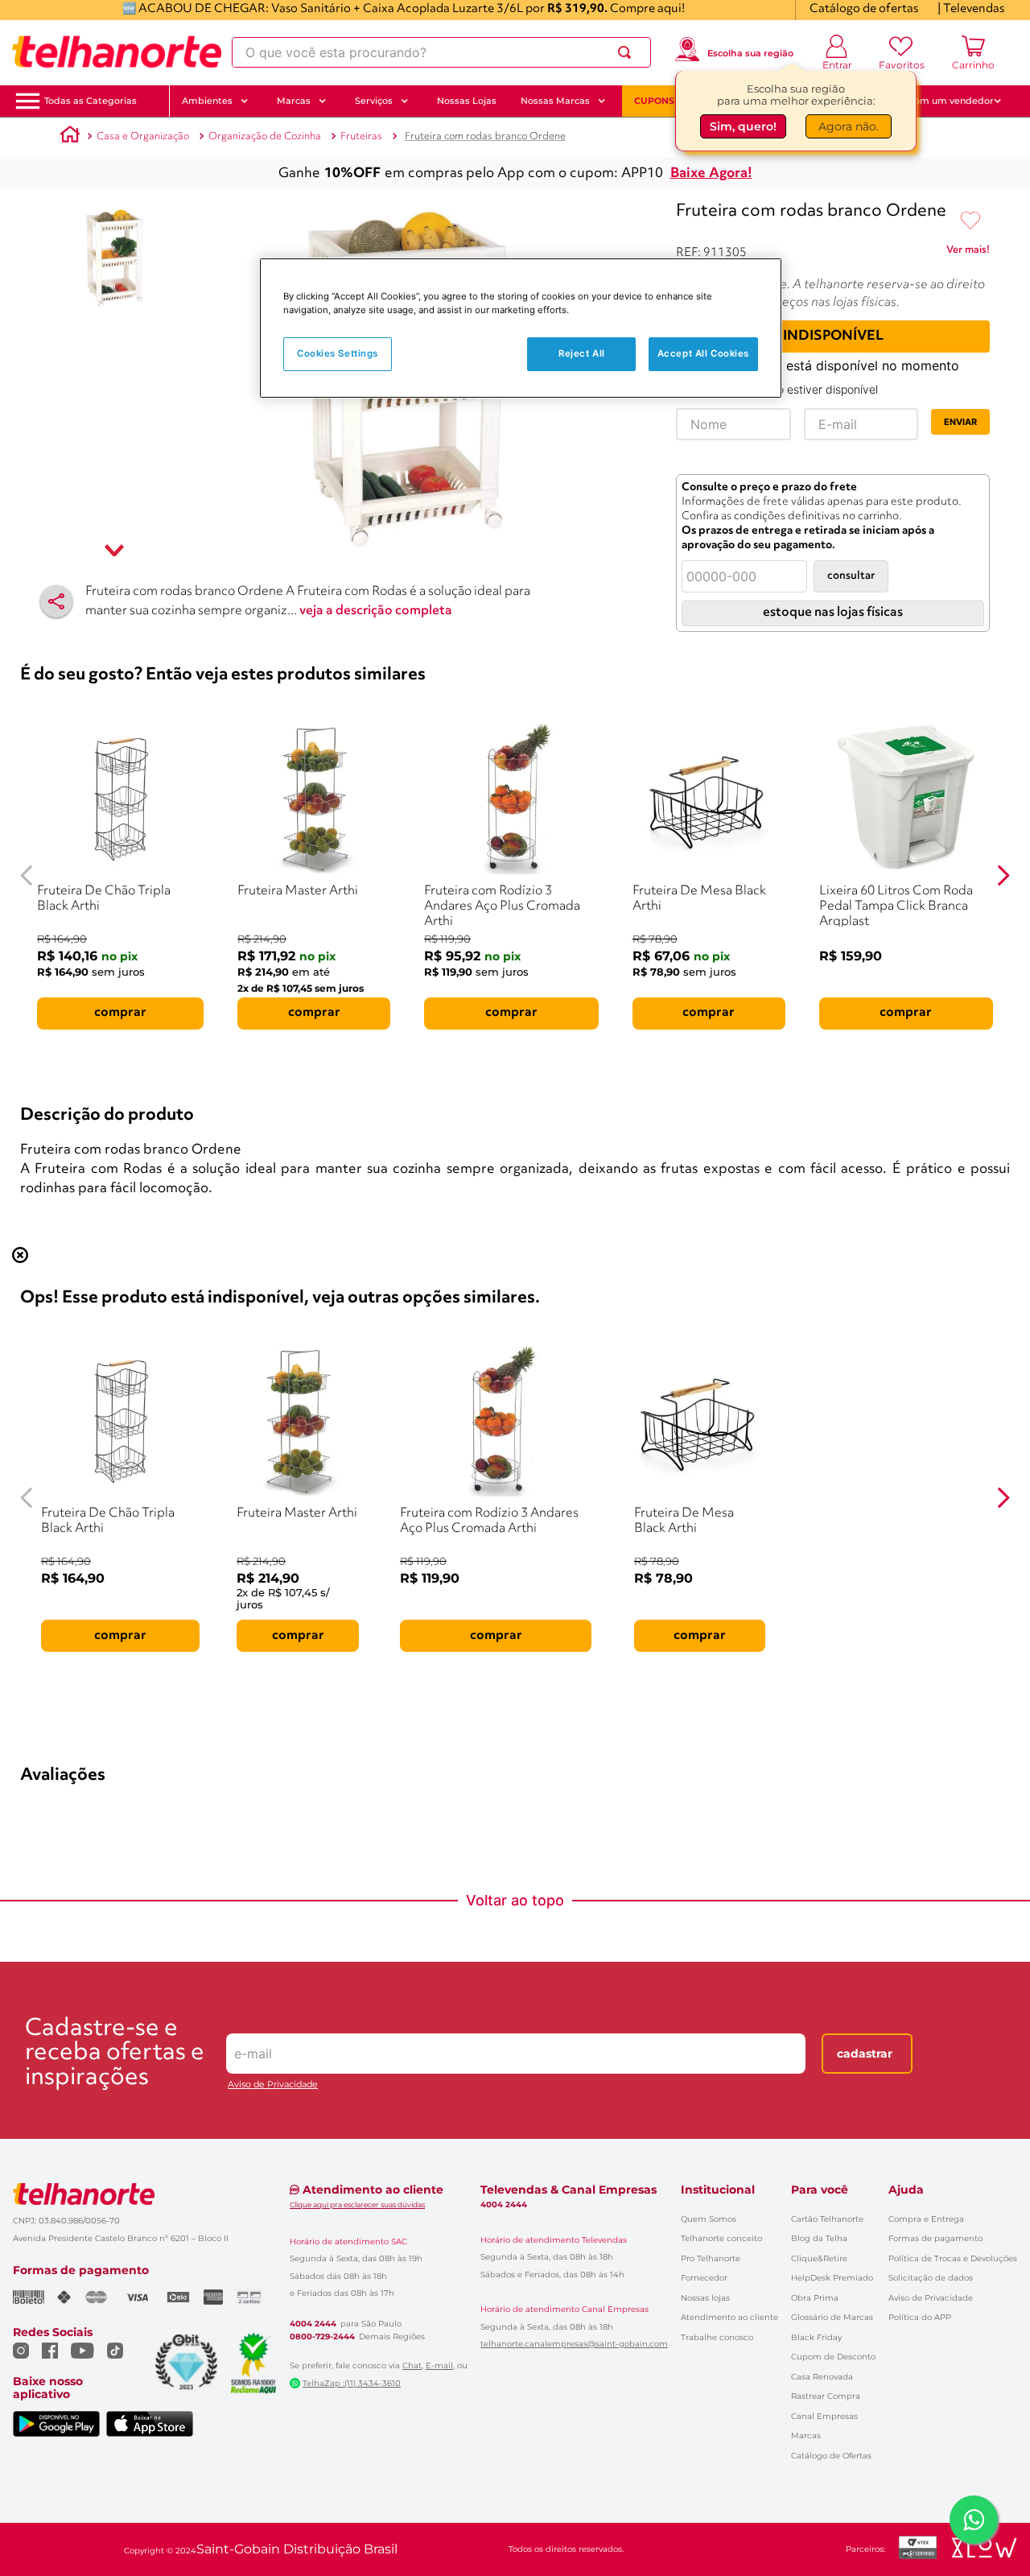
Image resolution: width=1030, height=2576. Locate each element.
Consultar (851, 576)
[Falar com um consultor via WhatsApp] (974, 2520)
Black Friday (816, 2337)
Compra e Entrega (926, 2219)
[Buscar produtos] (628, 52)
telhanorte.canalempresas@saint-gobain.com (574, 2344)
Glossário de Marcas (832, 2317)
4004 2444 (313, 2324)
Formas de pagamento (935, 2238)
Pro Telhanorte (711, 2258)
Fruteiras (361, 136)
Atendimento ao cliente (729, 2317)
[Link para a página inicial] (70, 137)
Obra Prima (815, 2298)
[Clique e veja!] (968, 253)
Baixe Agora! (711, 173)
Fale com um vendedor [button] (941, 101)
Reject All (582, 353)
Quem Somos (709, 2219)
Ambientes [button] (207, 101)
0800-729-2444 (322, 2337)
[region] (521, 328)
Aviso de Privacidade (273, 2085)
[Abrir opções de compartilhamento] (56, 601)
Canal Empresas (824, 2416)
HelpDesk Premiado (832, 2278)
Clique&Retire (819, 2258)
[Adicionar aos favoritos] (970, 221)
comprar (120, 1013)
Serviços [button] (374, 101)
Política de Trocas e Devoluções (953, 2258)
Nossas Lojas (467, 101)
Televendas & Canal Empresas (569, 2190)
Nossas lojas (705, 2298)
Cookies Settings (338, 353)
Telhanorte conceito (721, 2238)
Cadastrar (865, 2054)
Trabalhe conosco (717, 2337)
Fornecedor (704, 2278)
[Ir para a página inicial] (117, 52)
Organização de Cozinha (265, 136)
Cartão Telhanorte (827, 2219)
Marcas (806, 2436)
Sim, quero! (743, 126)
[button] (91, 101)
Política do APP (920, 2317)
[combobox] (441, 52)
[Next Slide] (1003, 875)
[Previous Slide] (27, 875)
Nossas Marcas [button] (555, 101)
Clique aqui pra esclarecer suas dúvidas (357, 2204)
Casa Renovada (822, 2377)
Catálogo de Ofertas (831, 2456)
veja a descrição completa (376, 611)
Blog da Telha (819, 2238)
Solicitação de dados (931, 2278)
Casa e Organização (143, 136)
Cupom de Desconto (833, 2357)
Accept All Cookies (703, 353)
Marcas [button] (294, 101)
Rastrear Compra (826, 2396)
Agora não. (849, 126)
